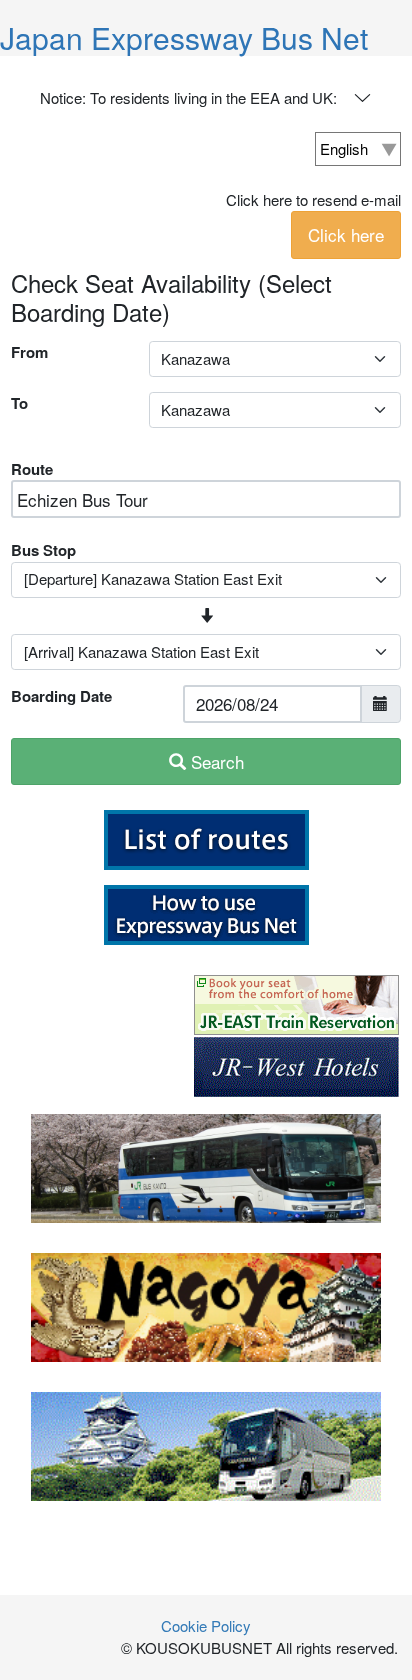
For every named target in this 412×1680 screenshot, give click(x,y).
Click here (346, 234)
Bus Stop (43, 550)
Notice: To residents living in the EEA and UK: (188, 97)
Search (215, 761)
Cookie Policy (206, 1625)
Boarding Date (61, 696)
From (29, 352)
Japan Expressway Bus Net (184, 37)
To (19, 403)
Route (32, 469)
